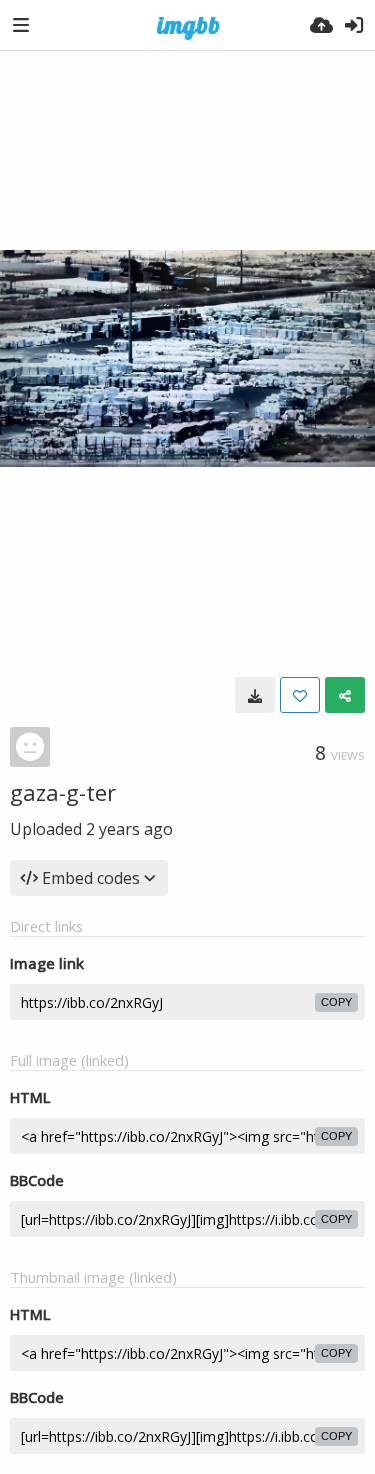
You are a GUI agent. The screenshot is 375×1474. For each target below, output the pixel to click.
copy (336, 1002)
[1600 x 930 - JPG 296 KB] (255, 695)
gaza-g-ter (63, 792)
